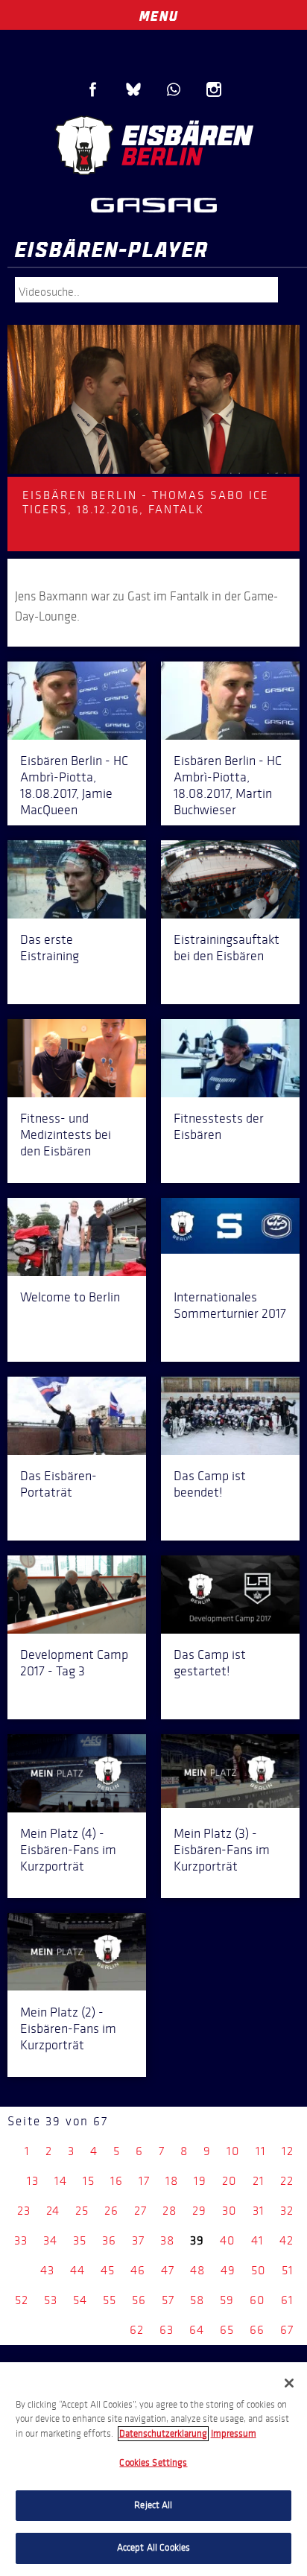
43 (47, 2270)
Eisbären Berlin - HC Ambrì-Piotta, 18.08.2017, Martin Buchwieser (228, 785)
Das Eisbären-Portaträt (58, 1484)
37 (138, 2240)
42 (287, 2240)
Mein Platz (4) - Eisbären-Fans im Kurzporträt (68, 1850)
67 (287, 2330)
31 (259, 2211)
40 (228, 2240)
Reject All (153, 2505)
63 (167, 2330)
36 (109, 2240)
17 (144, 2181)
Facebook (93, 89)
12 (288, 2151)
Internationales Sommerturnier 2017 (230, 1305)
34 (50, 2240)
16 (117, 2181)
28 (170, 2211)
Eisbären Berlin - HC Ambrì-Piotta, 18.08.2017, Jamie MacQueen (74, 785)
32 (287, 2211)
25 (82, 2211)
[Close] (289, 2383)
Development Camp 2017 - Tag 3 (74, 1663)
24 (53, 2211)
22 (287, 2181)
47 (168, 2270)
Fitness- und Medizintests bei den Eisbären (66, 1135)
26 (111, 2211)
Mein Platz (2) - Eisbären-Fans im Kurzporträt (68, 2028)
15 (89, 2181)
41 (257, 2240)
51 (288, 2270)
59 (227, 2300)
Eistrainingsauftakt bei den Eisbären (227, 948)
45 (108, 2270)
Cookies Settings (153, 2463)
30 (230, 2211)
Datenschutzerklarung (163, 2434)
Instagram (214, 89)
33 (21, 2240)
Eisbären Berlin (153, 145)
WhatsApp (174, 89)
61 (287, 2300)
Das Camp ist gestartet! (210, 1663)
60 (257, 2300)
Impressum (234, 2434)
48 (197, 2270)
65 (227, 2330)
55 (110, 2300)
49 (228, 2270)
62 (137, 2330)
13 (33, 2181)
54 (80, 2300)
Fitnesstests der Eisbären (219, 1126)
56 (139, 2300)
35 (80, 2240)
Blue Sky (133, 89)
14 (61, 2181)
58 (197, 2300)
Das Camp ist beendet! (210, 1484)
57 (168, 2300)
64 (197, 2330)
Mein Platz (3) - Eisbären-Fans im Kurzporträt (222, 1850)
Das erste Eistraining (50, 948)
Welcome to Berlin (70, 1297)
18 (172, 2181)
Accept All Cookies (153, 2548)
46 (138, 2270)
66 (257, 2330)
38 (167, 2240)
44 (77, 2270)
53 (51, 2300)
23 (24, 2211)
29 (199, 2211)
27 (140, 2211)
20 (230, 2181)
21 (259, 2181)
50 (259, 2270)
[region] (153, 2469)
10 (233, 2151)
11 (261, 2151)
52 (22, 2300)
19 (200, 2181)
